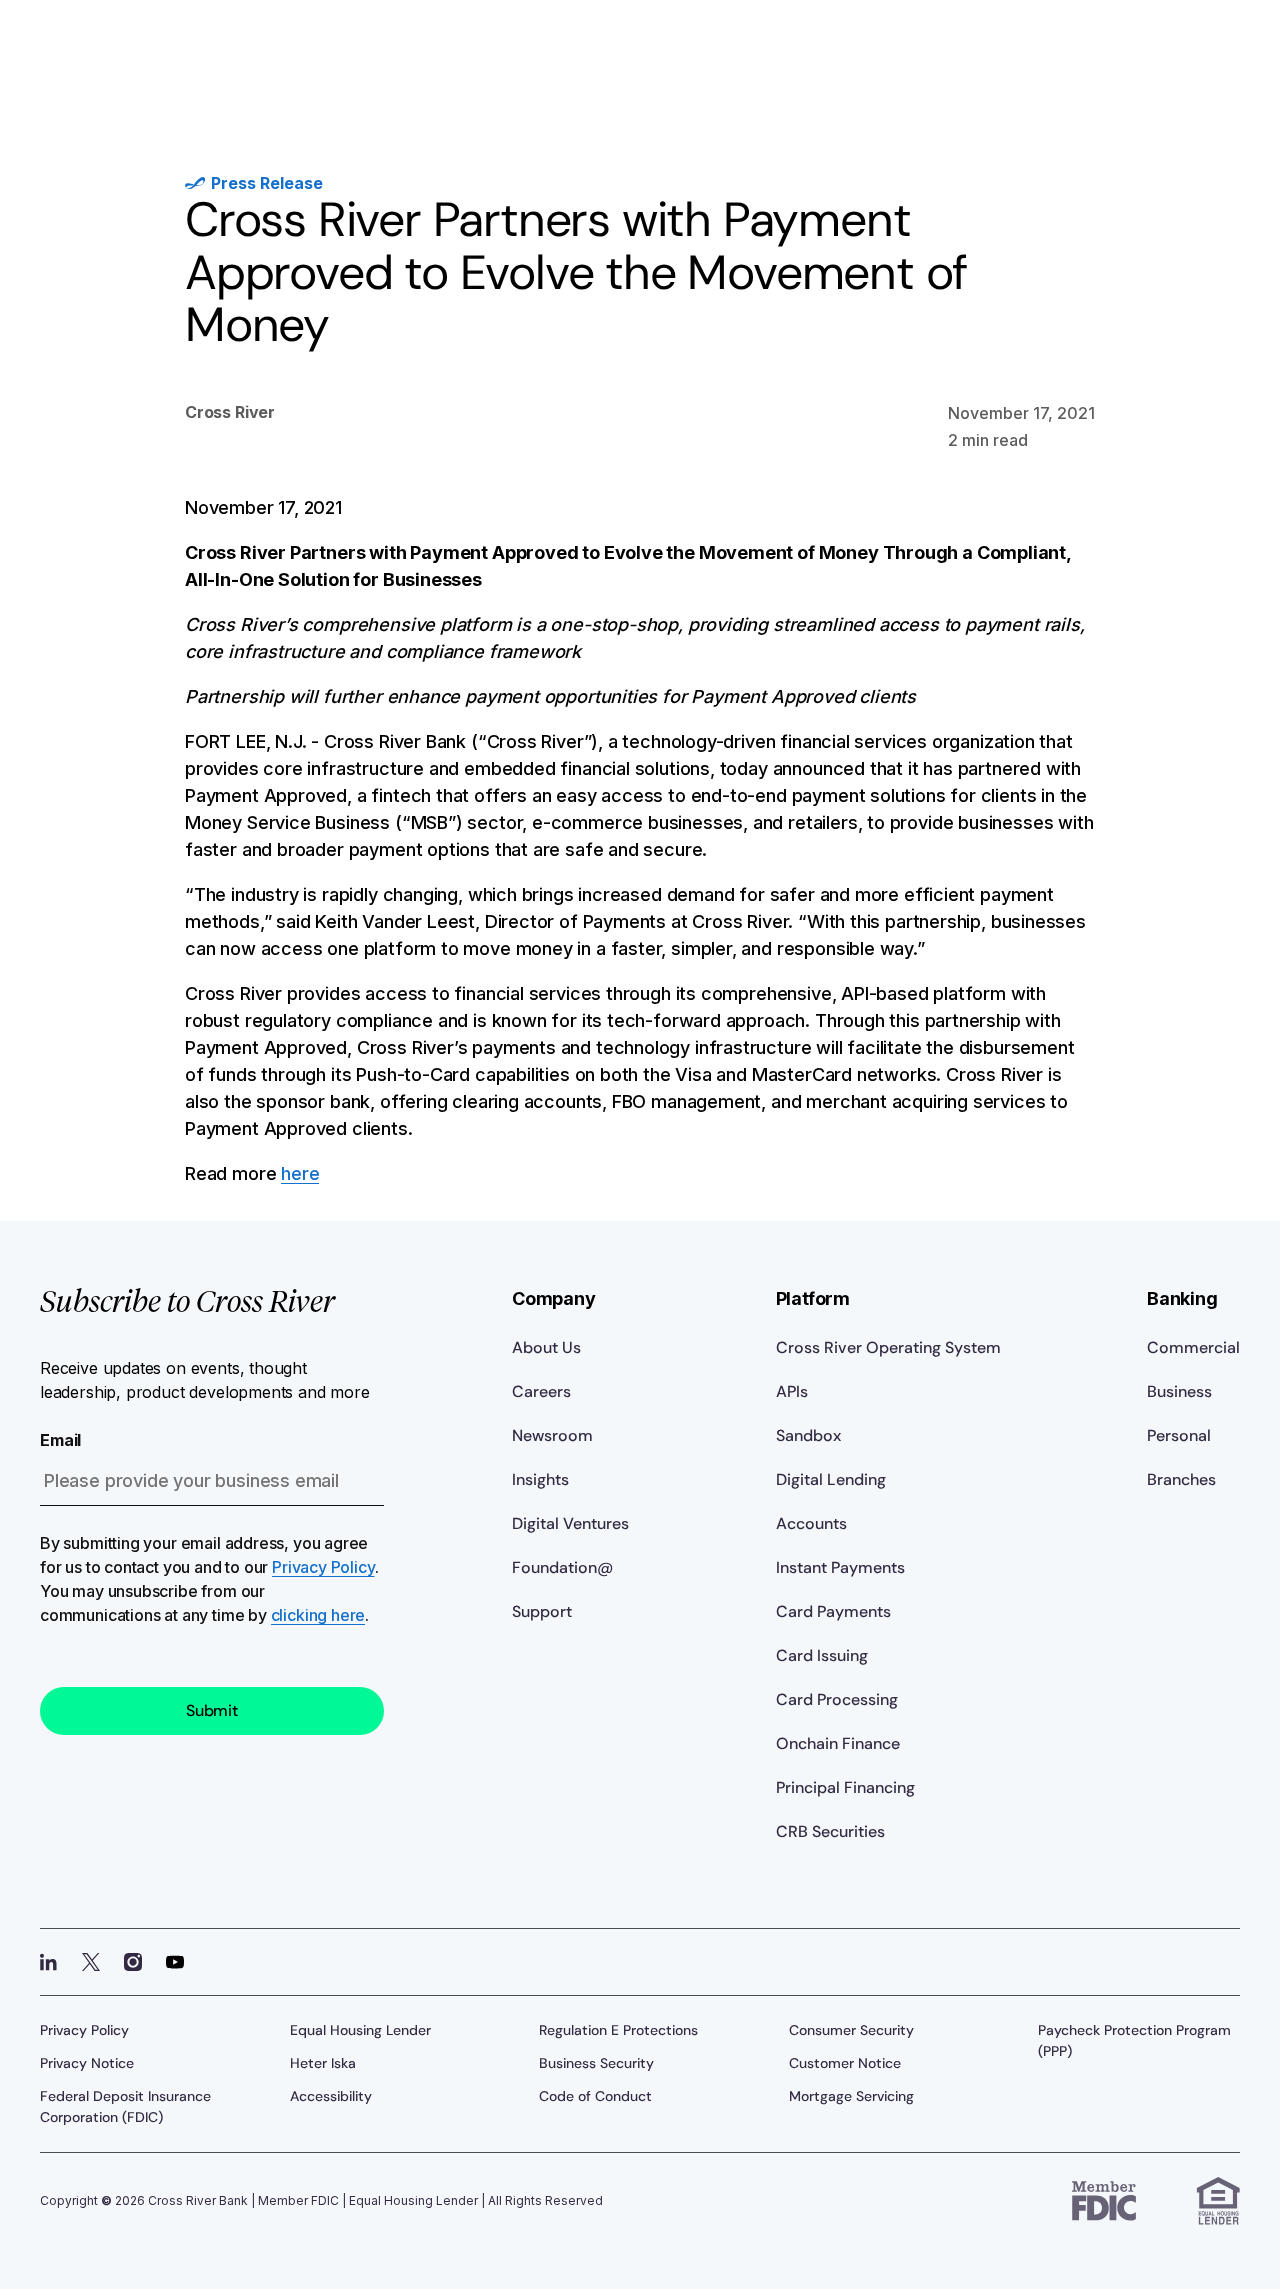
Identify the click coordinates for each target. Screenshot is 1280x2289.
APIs (792, 1391)
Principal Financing (845, 1787)
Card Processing (837, 1699)
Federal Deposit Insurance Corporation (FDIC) (125, 2106)
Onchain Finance (838, 1743)
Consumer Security (851, 2030)
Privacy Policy (323, 1567)
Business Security (596, 2063)
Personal (1179, 1435)
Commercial (1193, 1347)
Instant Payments (840, 1567)
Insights (540, 1479)
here (300, 1173)
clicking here (318, 1615)
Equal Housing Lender (360, 2030)
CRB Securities (830, 1831)
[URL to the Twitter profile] (91, 1962)
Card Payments (833, 1611)
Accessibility (331, 2096)
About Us (546, 1347)
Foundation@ (562, 1567)
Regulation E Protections (618, 2030)
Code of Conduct (595, 2096)
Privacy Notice (87, 2063)
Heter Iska (323, 2063)
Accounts (811, 1523)
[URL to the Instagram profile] (133, 1962)
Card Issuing (822, 1655)
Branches (1181, 1479)
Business (1179, 1391)
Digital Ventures (570, 1523)
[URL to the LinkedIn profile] (49, 1962)
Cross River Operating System (888, 1347)
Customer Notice (845, 2063)
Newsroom (552, 1435)
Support (542, 1611)
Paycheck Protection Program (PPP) (1134, 2040)
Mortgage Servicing (851, 2096)
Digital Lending (831, 1479)
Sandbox (808, 1435)
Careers (541, 1391)
